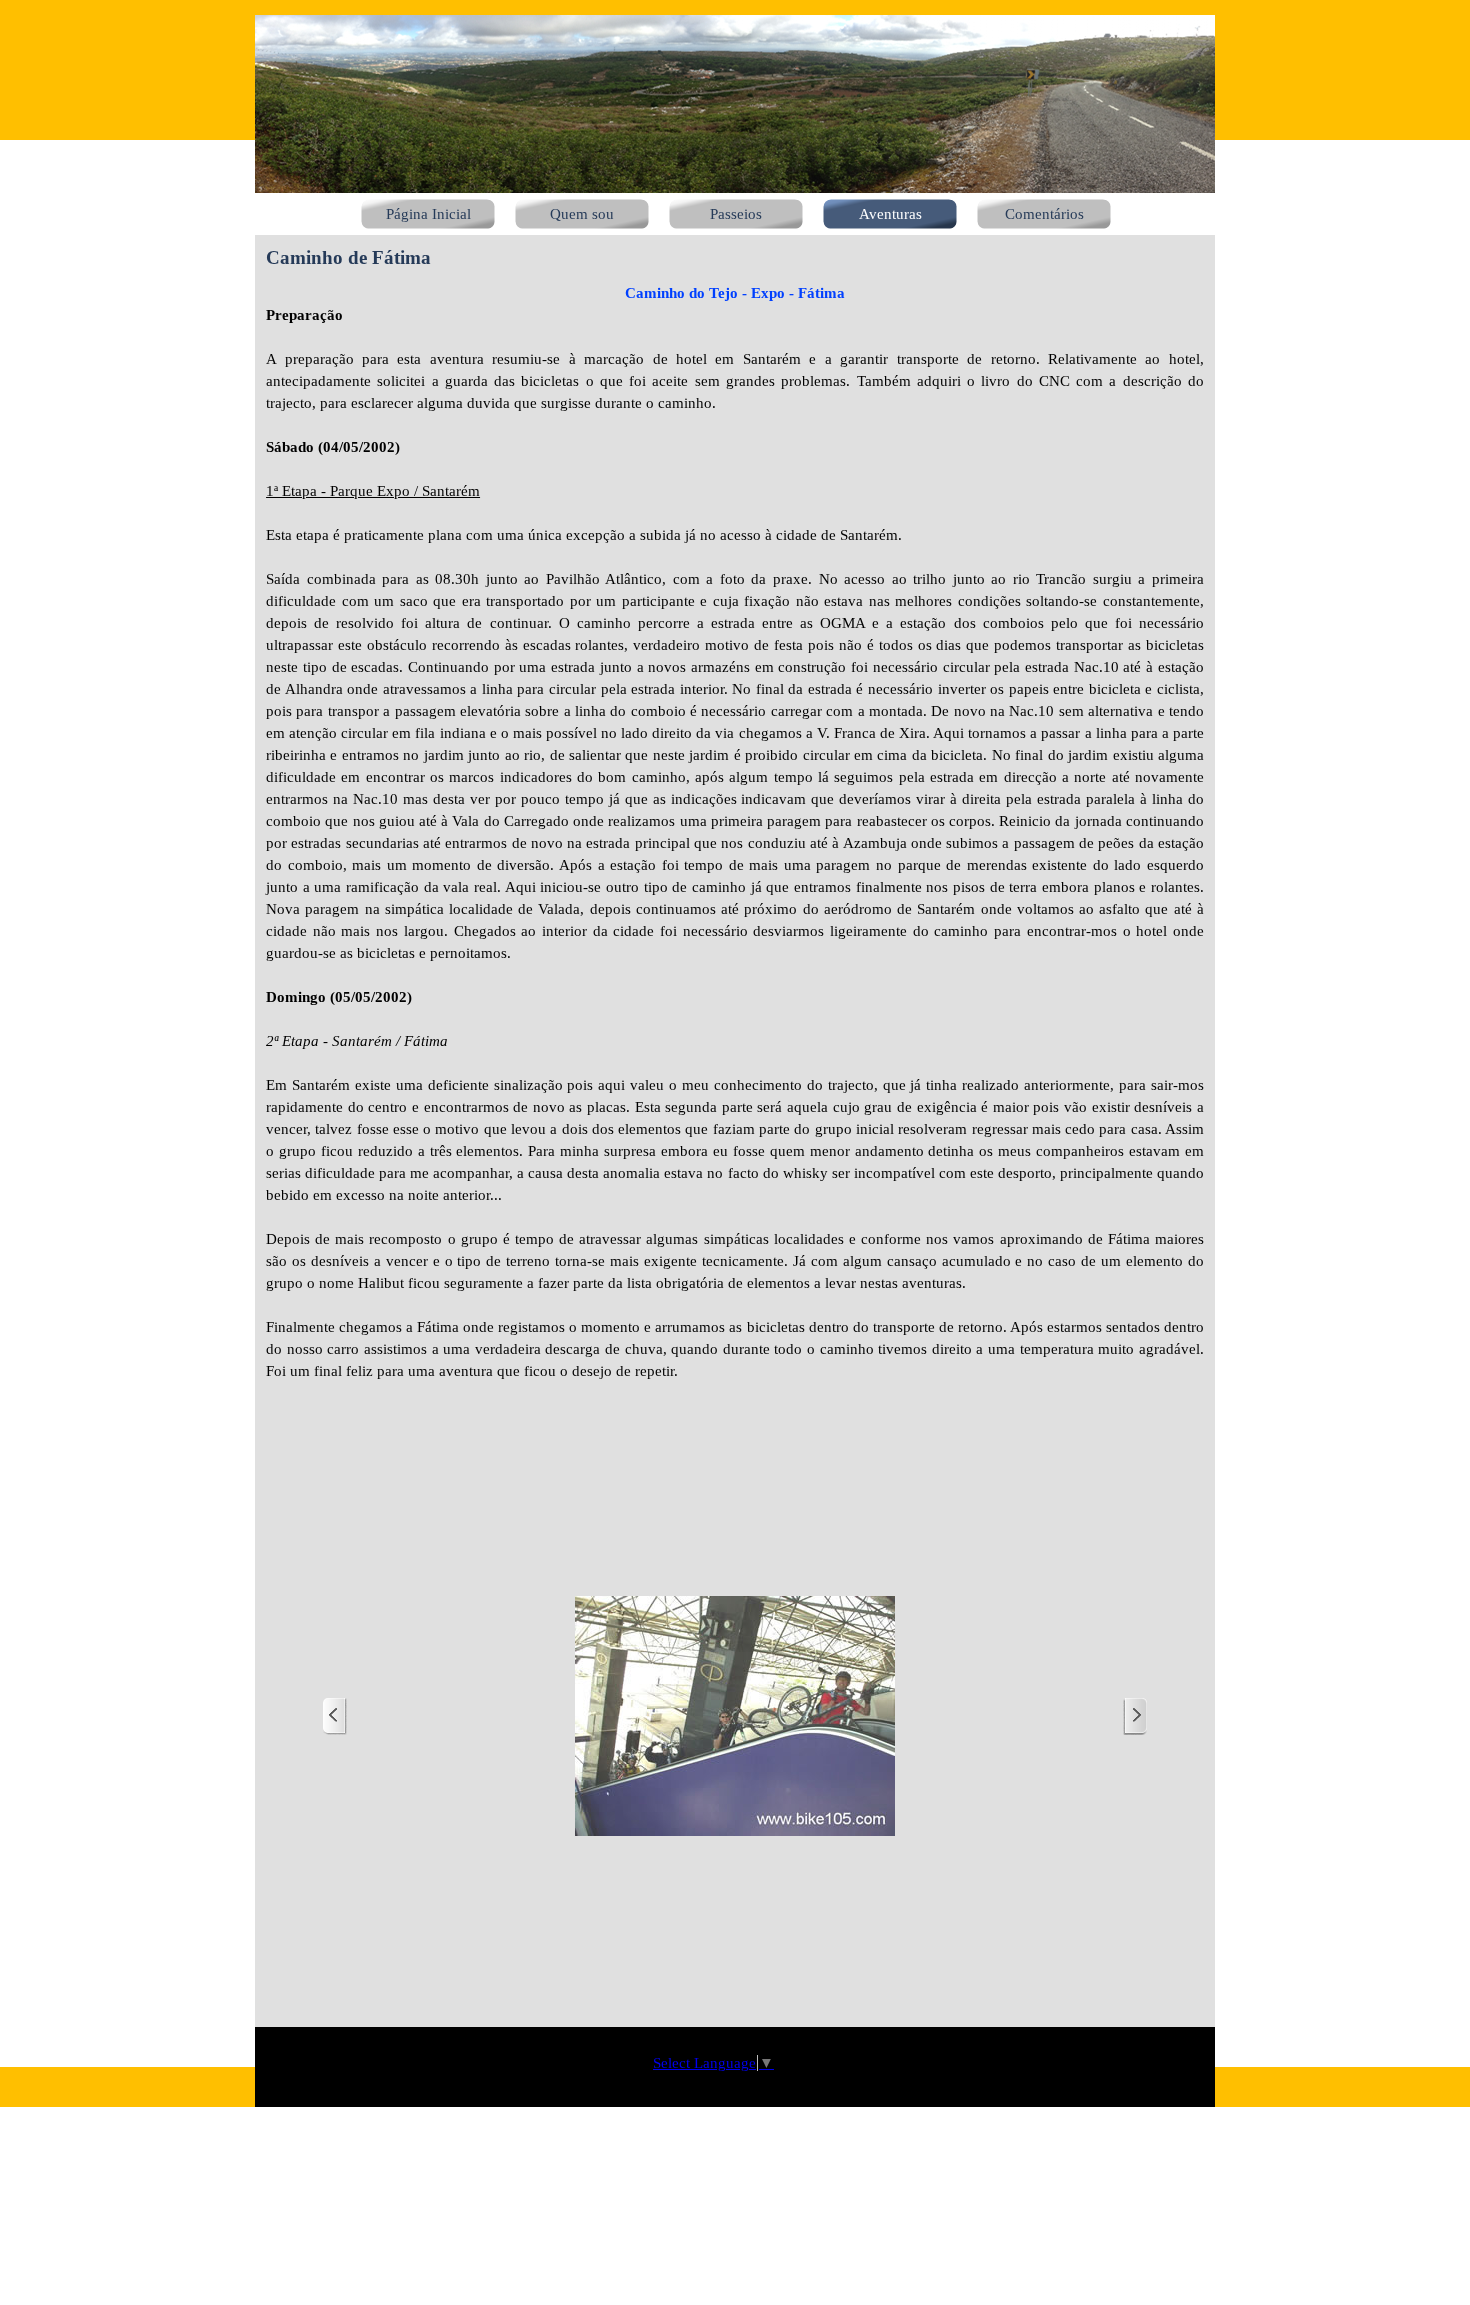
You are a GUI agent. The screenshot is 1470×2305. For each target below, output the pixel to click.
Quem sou (582, 214)
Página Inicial (428, 214)
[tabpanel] (735, 843)
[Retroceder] (335, 1716)
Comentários (1044, 214)
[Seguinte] (1135, 1716)
